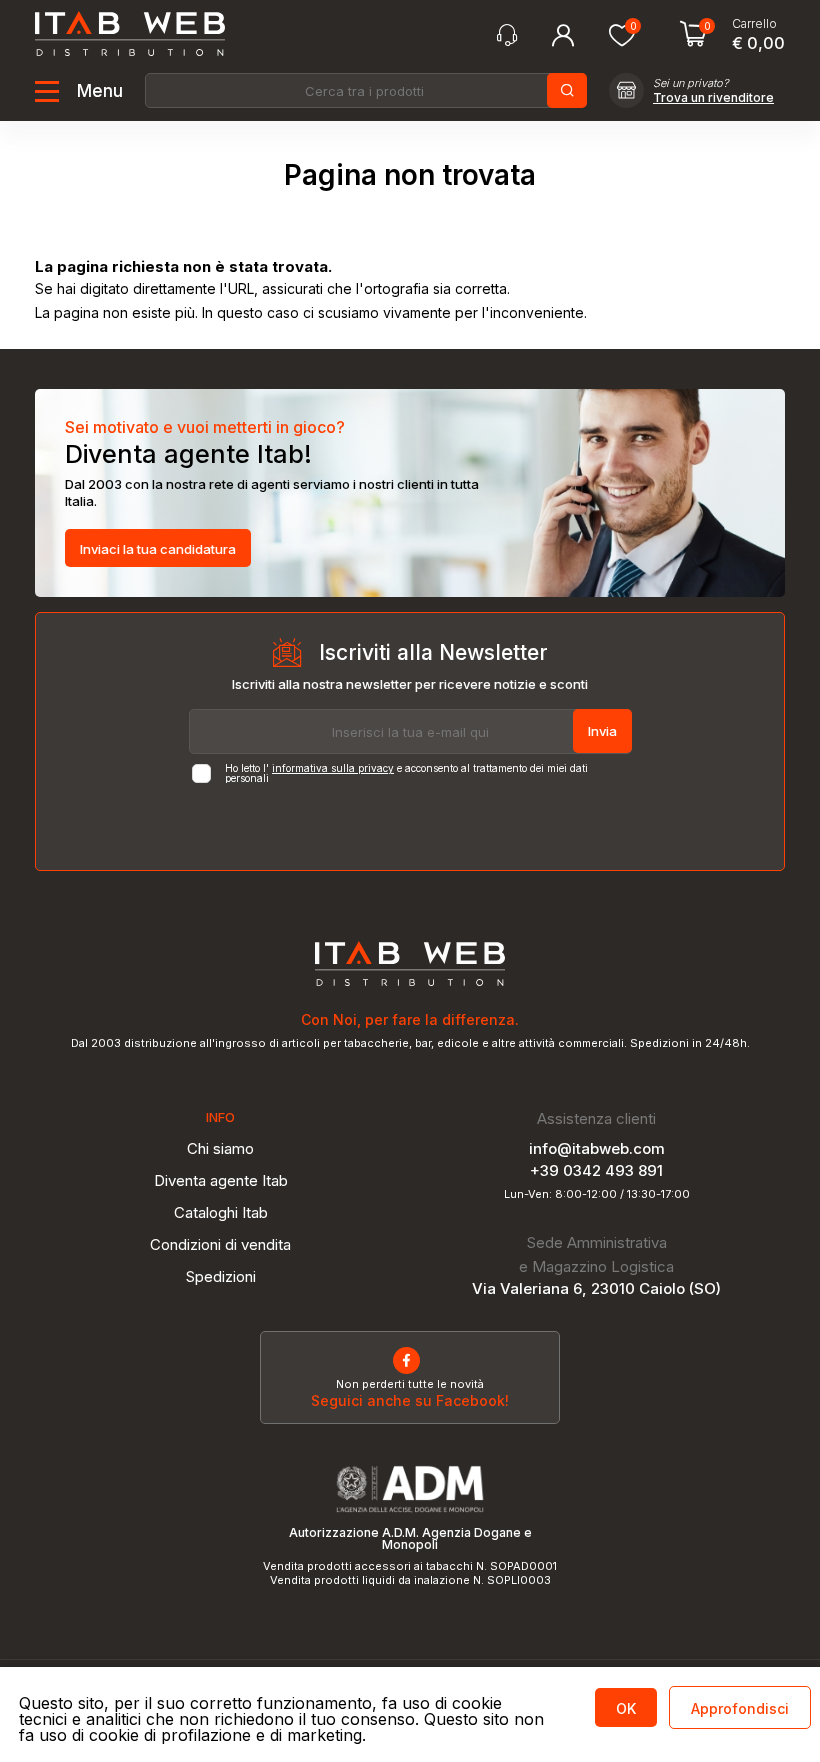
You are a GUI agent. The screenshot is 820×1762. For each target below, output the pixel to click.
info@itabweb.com (597, 1148)
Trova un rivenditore (713, 98)
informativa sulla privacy (333, 768)
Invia (602, 731)
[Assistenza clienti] (507, 35)
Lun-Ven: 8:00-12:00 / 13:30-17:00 (597, 1194)
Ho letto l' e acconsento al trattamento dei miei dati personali (406, 773)
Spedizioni (221, 1276)
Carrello (754, 24)
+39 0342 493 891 (596, 1170)
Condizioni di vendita (220, 1244)
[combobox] (364, 90)
